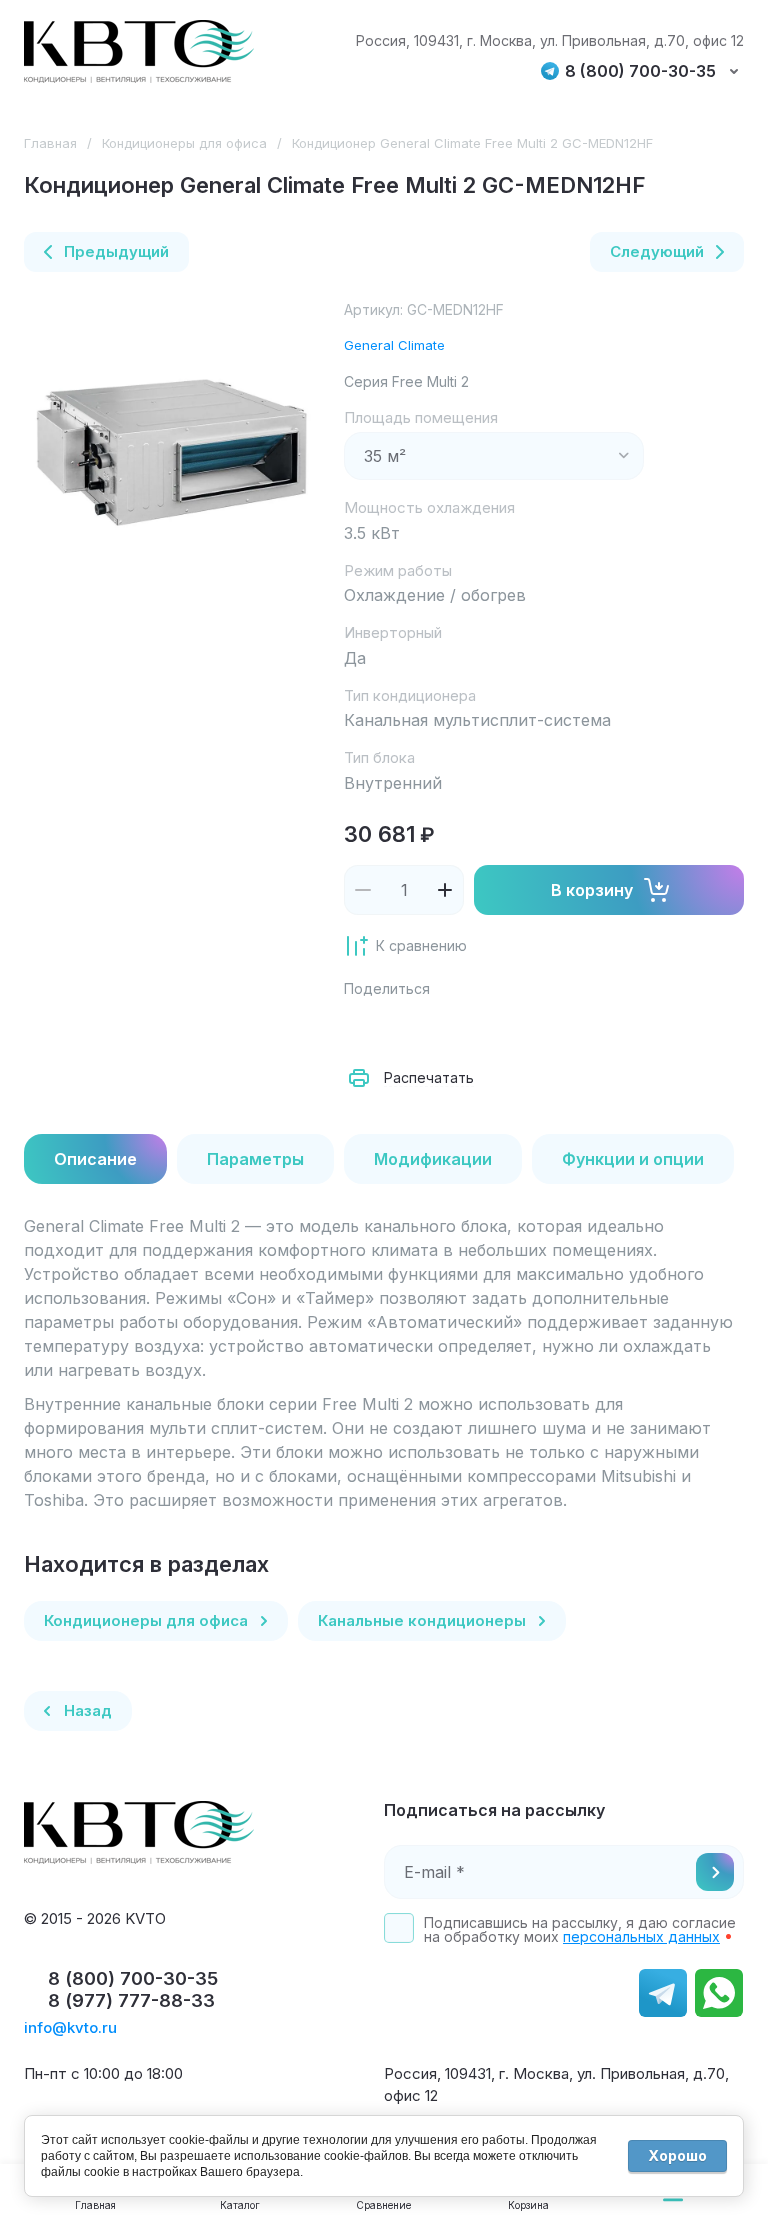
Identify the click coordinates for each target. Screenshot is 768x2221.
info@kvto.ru (70, 2027)
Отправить (715, 1872)
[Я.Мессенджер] (364, 1028)
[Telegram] (496, 1028)
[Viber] (540, 1028)
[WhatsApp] (584, 1028)
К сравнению (421, 945)
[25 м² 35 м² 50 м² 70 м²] (494, 456)
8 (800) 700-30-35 (640, 71)
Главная (50, 143)
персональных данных (641, 1936)
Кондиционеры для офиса (184, 143)
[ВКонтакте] (408, 1028)
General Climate (394, 345)
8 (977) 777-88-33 (131, 2000)
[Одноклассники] (452, 1028)
